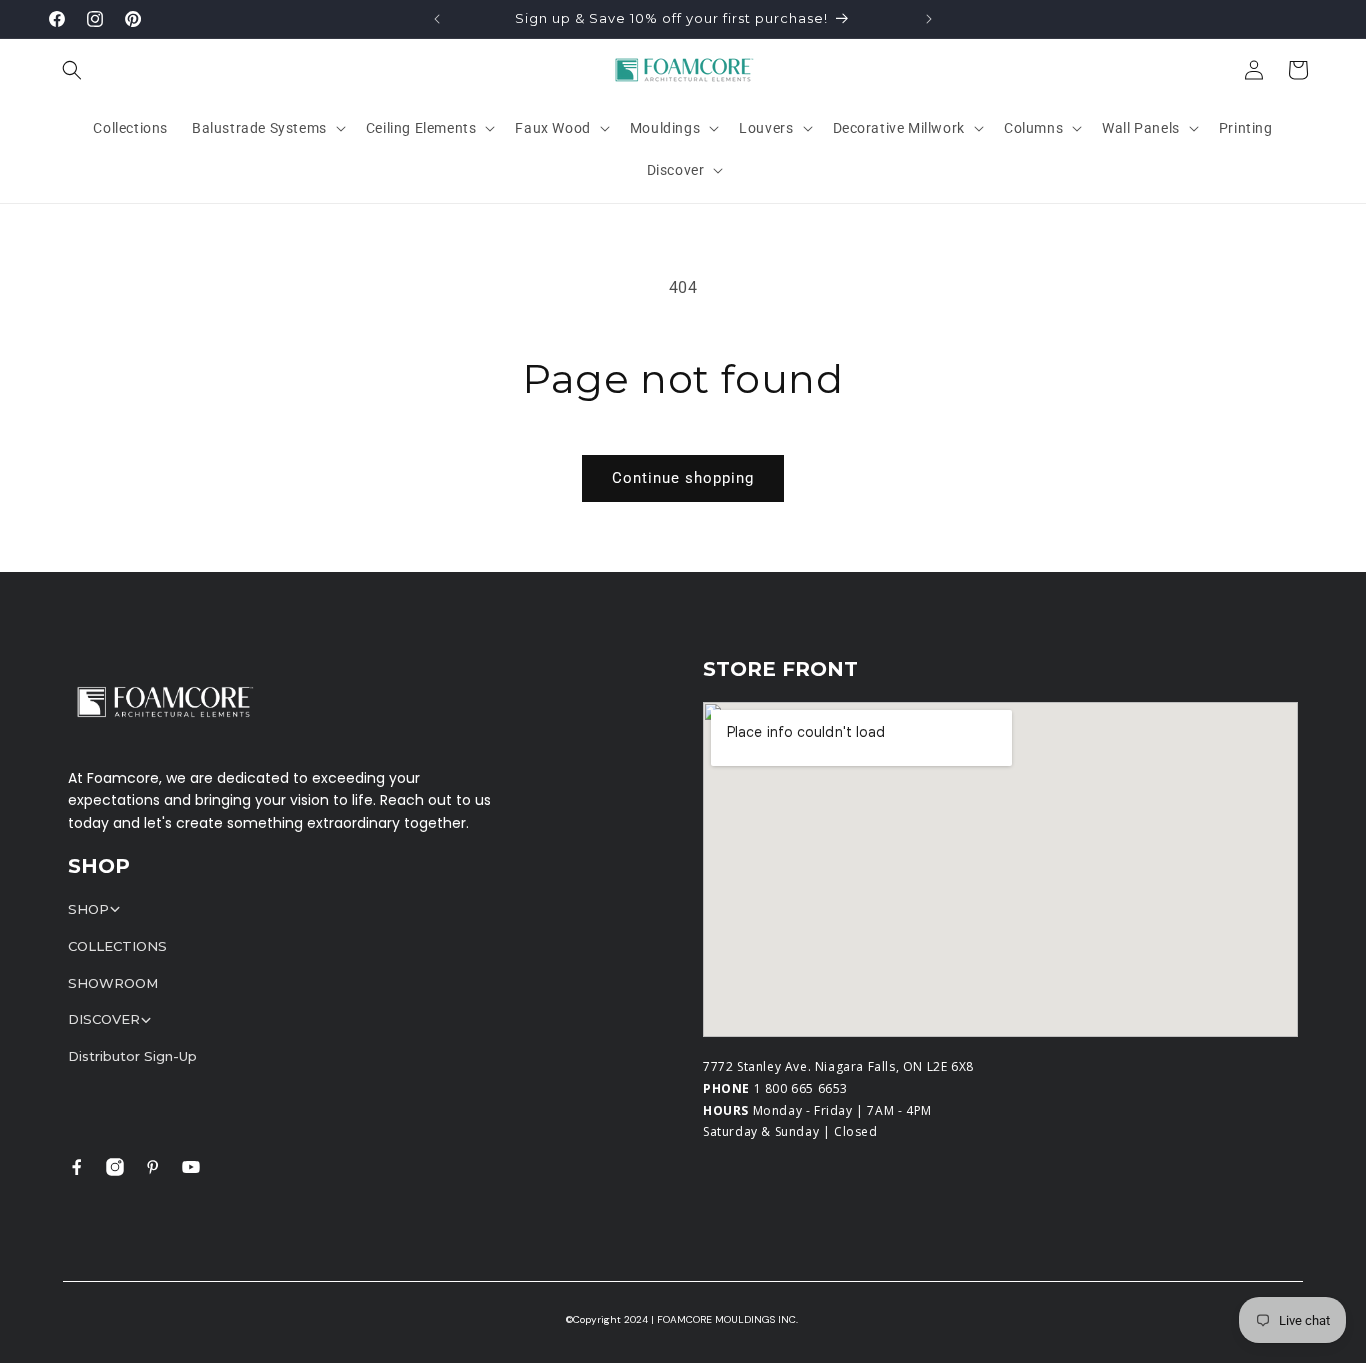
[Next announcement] (929, 19)
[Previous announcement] (437, 19)
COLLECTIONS (117, 946)
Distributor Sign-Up (132, 1056)
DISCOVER (104, 1019)
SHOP (88, 909)
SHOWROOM (113, 983)
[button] (72, 70)
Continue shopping (683, 478)
